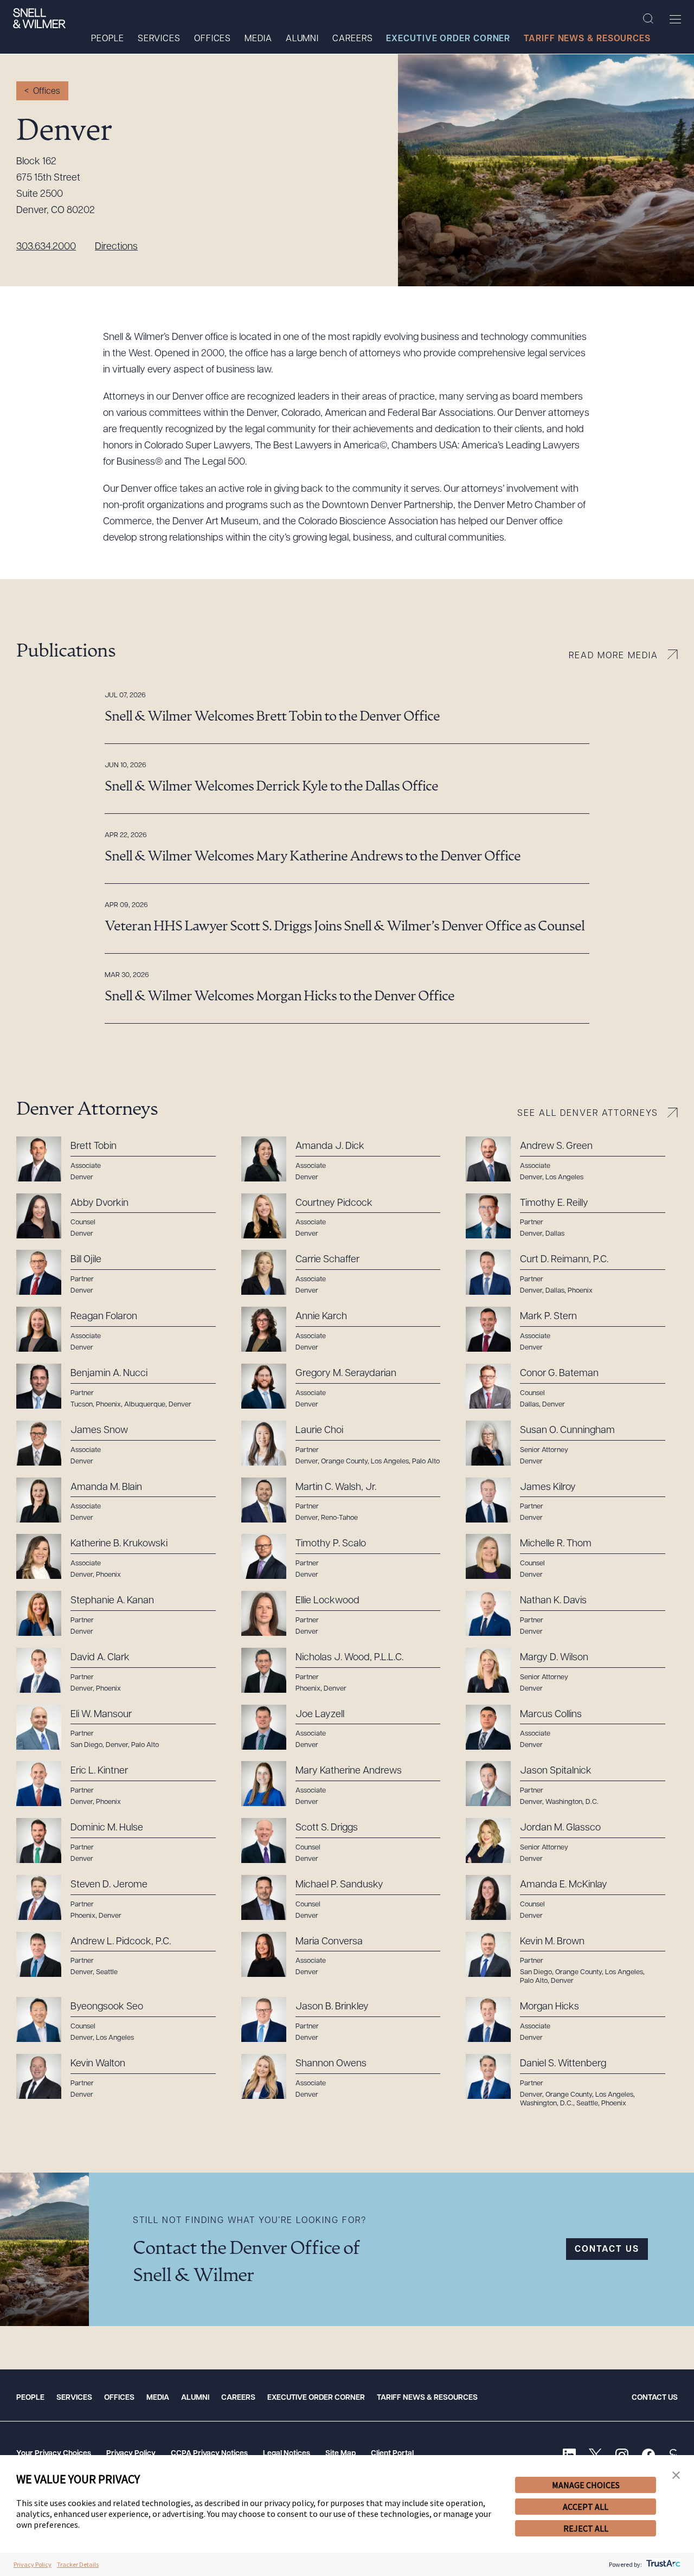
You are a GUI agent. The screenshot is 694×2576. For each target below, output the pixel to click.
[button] (676, 2475)
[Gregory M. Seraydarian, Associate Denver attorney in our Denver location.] (347, 1386)
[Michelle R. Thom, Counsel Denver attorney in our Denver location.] (572, 1557)
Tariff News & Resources (587, 39)
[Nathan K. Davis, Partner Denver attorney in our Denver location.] (572, 1614)
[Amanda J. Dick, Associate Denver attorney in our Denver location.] (347, 1159)
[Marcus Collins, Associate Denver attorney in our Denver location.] (572, 1727)
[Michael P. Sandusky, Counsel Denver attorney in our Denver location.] (347, 1898)
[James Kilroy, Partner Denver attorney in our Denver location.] (572, 1500)
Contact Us (655, 2398)
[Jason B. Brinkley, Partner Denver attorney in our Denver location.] (347, 2020)
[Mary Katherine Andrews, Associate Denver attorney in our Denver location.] (347, 1784)
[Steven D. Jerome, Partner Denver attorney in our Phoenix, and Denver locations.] (122, 1898)
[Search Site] (648, 19)
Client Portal (392, 2454)
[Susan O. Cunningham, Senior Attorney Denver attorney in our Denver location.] (572, 1443)
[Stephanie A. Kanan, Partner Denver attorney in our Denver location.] (122, 1614)
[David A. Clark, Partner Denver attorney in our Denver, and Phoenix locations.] (122, 1671)
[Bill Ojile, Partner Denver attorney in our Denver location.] (122, 1273)
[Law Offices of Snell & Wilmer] (39, 18)
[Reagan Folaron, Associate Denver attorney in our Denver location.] (122, 1329)
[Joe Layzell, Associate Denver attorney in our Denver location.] (347, 1727)
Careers (352, 39)
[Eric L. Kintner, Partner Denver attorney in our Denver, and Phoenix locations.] (122, 1784)
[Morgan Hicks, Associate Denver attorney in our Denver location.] (572, 2020)
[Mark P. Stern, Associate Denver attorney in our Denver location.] (572, 1329)
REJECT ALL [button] (586, 2528)
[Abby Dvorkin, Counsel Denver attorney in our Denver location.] (122, 1216)
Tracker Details (78, 2564)
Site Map (340, 2454)
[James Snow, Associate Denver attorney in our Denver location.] (122, 1443)
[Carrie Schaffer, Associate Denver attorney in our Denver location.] (347, 1273)
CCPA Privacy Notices (209, 2454)
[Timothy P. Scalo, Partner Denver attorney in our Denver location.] (347, 1557)
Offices (213, 39)
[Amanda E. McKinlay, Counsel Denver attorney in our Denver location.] (572, 1898)
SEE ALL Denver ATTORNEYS (588, 1114)
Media (258, 39)
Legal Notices (287, 2454)
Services (159, 39)
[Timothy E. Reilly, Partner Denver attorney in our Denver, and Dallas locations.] (572, 1216)
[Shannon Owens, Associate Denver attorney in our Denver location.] (347, 2077)
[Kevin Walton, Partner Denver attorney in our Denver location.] (122, 2077)
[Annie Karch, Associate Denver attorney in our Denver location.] (347, 1329)
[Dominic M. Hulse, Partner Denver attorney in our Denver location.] (122, 1841)
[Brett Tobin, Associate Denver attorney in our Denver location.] (122, 1159)
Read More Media (613, 656)
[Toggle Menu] (675, 19)
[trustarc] (662, 2564)
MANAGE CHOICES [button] (586, 2485)
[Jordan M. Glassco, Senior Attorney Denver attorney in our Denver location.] (572, 1841)
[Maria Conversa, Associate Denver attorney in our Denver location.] (347, 1955)
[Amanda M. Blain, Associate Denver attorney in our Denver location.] (122, 1500)
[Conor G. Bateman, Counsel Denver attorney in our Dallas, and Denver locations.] (572, 1386)
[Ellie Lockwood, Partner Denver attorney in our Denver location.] (347, 1614)
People (107, 39)
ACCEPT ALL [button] (586, 2507)
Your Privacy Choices (54, 2454)
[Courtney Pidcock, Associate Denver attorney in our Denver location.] (347, 1216)
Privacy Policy (131, 2454)
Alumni (302, 39)
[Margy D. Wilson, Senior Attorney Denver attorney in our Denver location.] (572, 1671)
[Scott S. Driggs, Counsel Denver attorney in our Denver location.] (347, 1841)
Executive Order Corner (448, 39)
